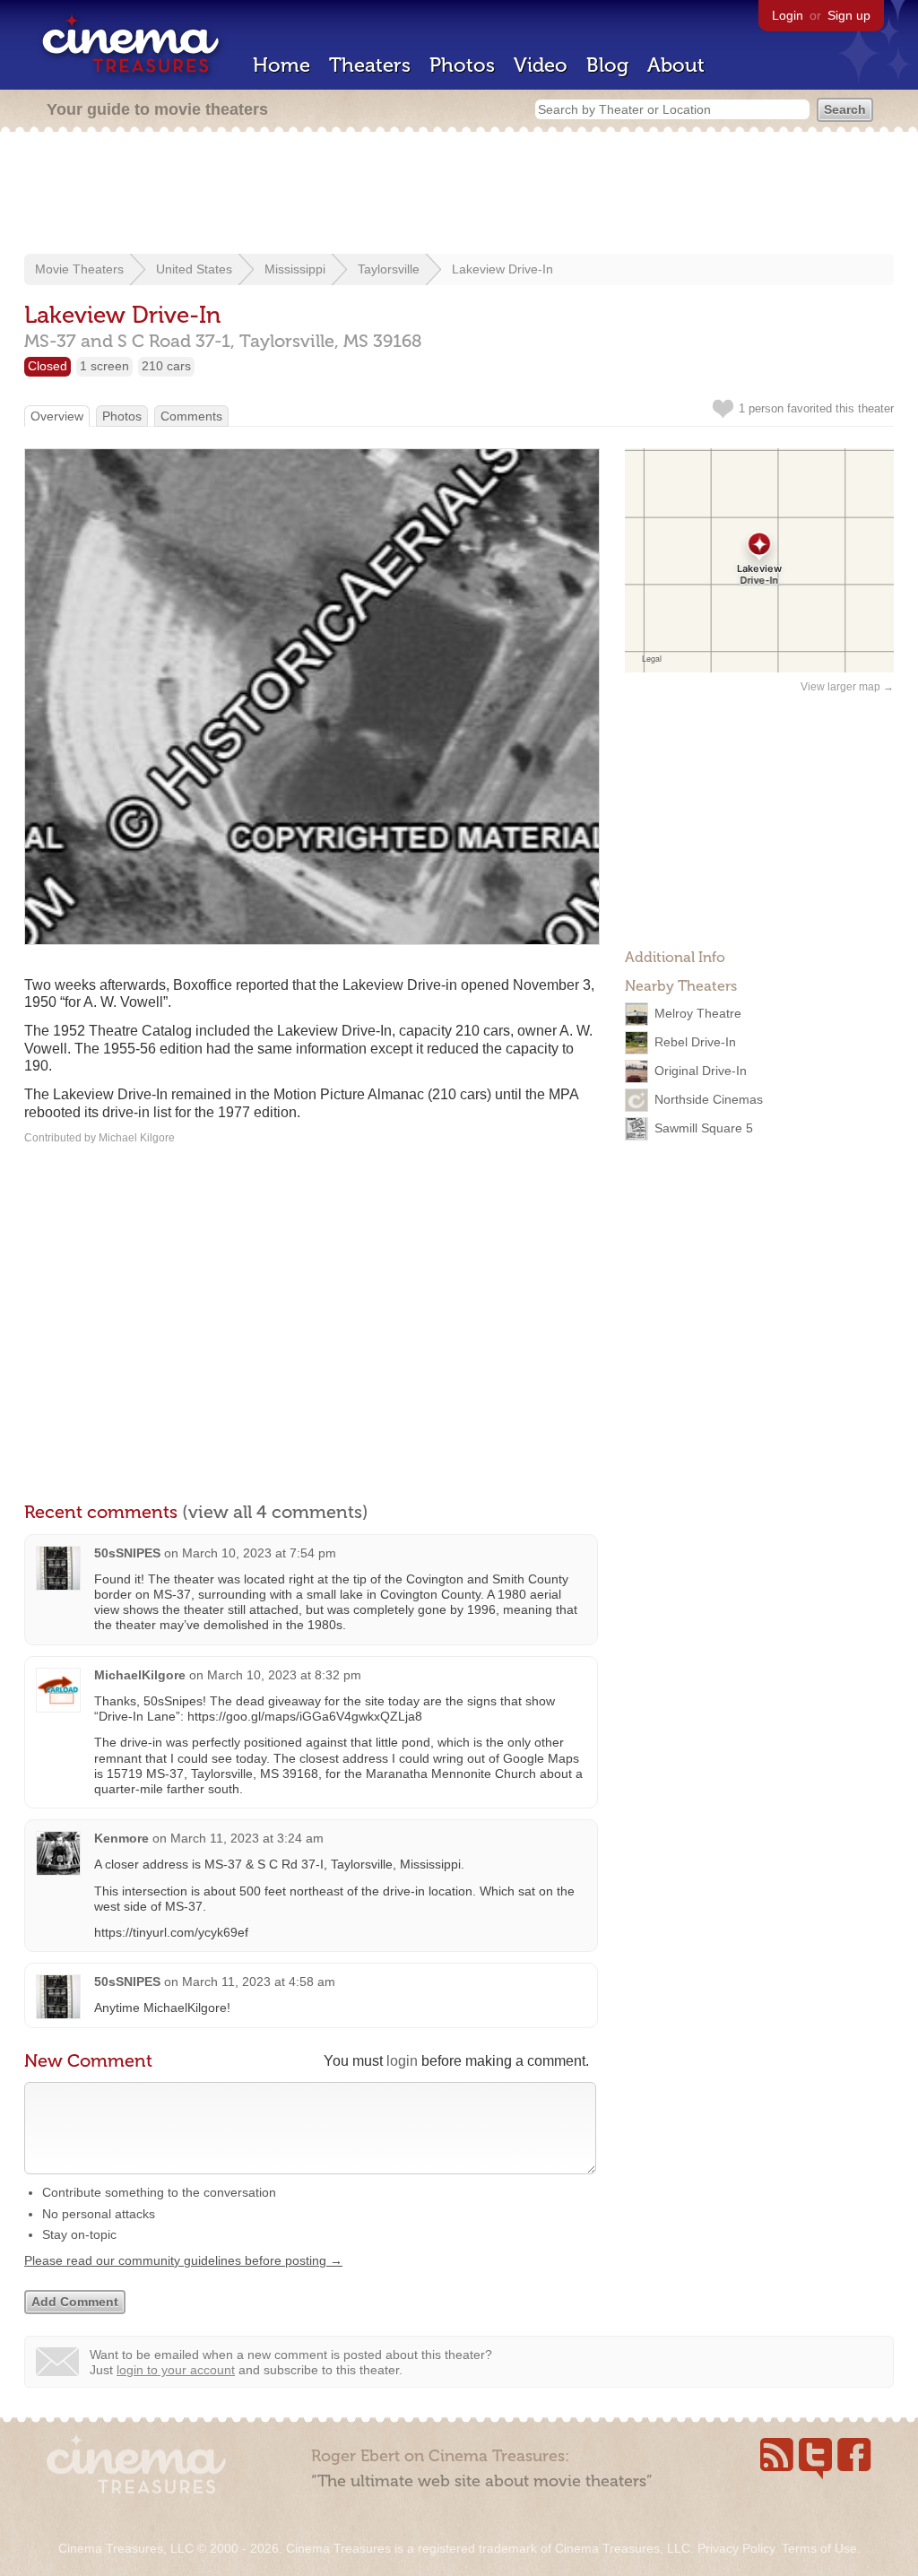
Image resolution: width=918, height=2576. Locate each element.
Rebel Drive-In (695, 1042)
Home (281, 65)
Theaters (370, 65)
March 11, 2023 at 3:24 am (247, 1838)
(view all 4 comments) (275, 1512)
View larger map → (847, 687)
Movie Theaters (79, 269)
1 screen (104, 366)
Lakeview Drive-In (502, 269)
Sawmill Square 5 (704, 1128)
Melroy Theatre (698, 1013)
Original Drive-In (701, 1071)
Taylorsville (389, 269)
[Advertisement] (459, 195)
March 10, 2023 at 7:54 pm (259, 1553)
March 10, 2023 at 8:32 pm (284, 1675)
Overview (57, 416)
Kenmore (121, 1838)
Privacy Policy (736, 2548)
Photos (462, 65)
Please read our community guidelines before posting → (183, 2260)
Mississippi (295, 269)
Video (541, 65)
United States (194, 269)
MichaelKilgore (140, 1675)
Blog (607, 65)
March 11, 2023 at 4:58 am (259, 1982)
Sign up (849, 15)
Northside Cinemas (709, 1099)
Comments (191, 416)
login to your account (176, 2370)
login (402, 2061)
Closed (48, 366)
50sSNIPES (127, 1553)
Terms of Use (819, 2548)
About (676, 65)
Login (788, 15)
